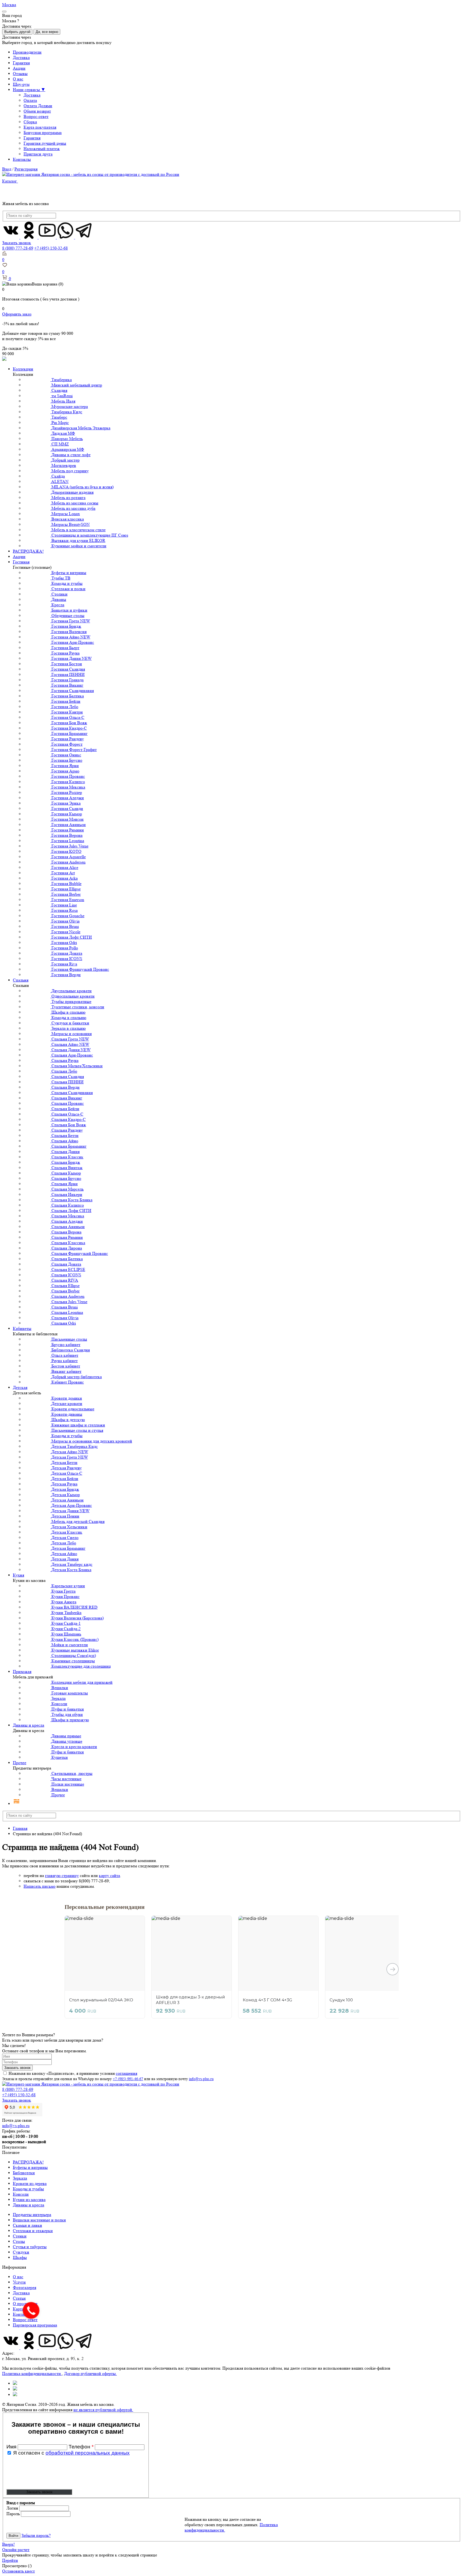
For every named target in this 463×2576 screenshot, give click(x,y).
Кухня (18, 1575)
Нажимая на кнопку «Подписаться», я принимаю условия (73, 2073)
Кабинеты (22, 1328)
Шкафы (20, 2257)
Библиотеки (24, 2173)
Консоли (21, 2194)
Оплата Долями (38, 106)
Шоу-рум (21, 84)
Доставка (21, 57)
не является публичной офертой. (103, 2410)
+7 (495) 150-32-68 (51, 248)
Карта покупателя (40, 127)
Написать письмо (40, 1886)
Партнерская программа (35, 2325)
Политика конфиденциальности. (32, 2374)
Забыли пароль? (36, 2535)
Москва (9, 5)
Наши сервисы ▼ (29, 90)
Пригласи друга (38, 154)
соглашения (126, 2073)
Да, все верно (47, 32)
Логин (12, 2508)
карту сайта (109, 1876)
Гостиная (21, 562)
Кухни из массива (29, 2200)
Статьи (19, 2298)
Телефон (81, 2447)
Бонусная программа (43, 133)
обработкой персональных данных (88, 2453)
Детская (20, 1387)
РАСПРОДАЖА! (28, 551)
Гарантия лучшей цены (45, 143)
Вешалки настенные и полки (39, 2220)
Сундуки (21, 2252)
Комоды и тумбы (28, 2189)
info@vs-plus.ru (201, 2079)
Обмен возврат (37, 111)
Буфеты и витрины (30, 2167)
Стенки (20, 2236)
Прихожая (22, 1672)
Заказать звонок (17, 243)
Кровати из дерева (30, 2183)
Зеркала (20, 2178)
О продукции (25, 2304)
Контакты (22, 159)
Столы (19, 2241)
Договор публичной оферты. (90, 2374)
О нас (18, 79)
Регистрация (26, 169)
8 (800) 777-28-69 (18, 248)
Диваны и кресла (29, 1725)
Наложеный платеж (42, 149)
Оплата (30, 100)
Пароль (13, 2514)
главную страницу (62, 1876)
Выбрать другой (17, 32)
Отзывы (20, 74)
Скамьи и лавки (27, 2225)
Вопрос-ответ (36, 116)
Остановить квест (18, 2571)
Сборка (30, 122)
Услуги (19, 2282)
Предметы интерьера (32, 2215)
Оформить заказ (17, 314)
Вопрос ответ (25, 2320)
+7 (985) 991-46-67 (128, 2079)
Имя (12, 2447)
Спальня (21, 980)
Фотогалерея (25, 2287)
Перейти (10, 2560)
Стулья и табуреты (30, 2247)
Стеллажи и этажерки (33, 2231)
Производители (27, 52)
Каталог (10, 181)
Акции (19, 68)
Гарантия (21, 63)
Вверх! (8, 2544)
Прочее (20, 1763)
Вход (7, 169)
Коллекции (23, 369)
